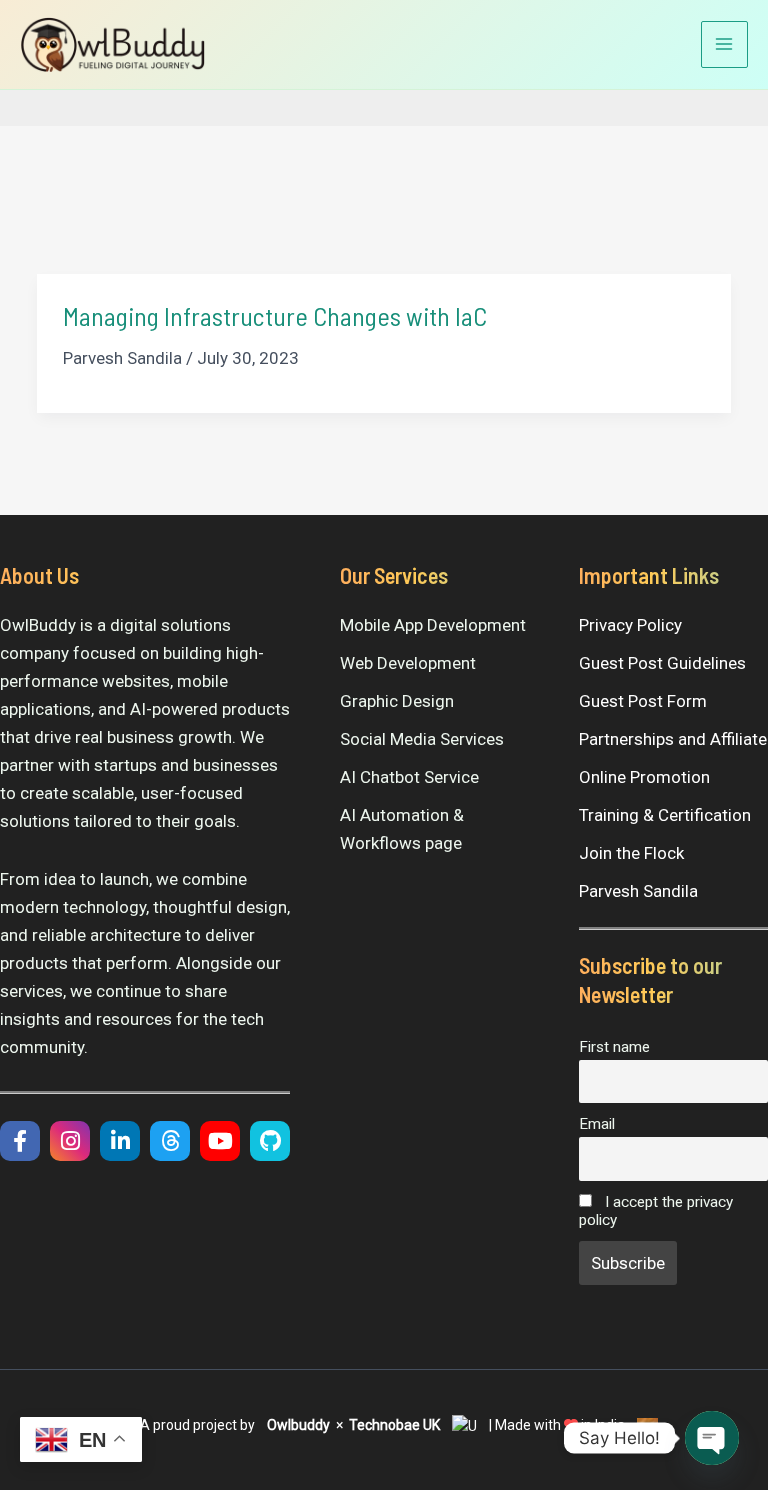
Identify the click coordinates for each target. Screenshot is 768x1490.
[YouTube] (220, 1141)
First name (614, 1047)
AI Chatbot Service (409, 777)
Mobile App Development (433, 625)
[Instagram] (70, 1141)
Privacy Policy (630, 625)
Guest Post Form (643, 701)
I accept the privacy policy (656, 1211)
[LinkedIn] (120, 1141)
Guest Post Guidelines (662, 663)
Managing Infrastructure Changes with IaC (275, 315)
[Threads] (170, 1141)
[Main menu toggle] (725, 45)
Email (597, 1124)
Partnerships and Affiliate (673, 739)
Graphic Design (397, 701)
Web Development (408, 663)
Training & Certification (665, 815)
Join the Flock (631, 853)
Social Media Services (422, 739)
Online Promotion (644, 777)
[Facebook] (20, 1141)
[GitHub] (270, 1141)
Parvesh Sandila (638, 891)
